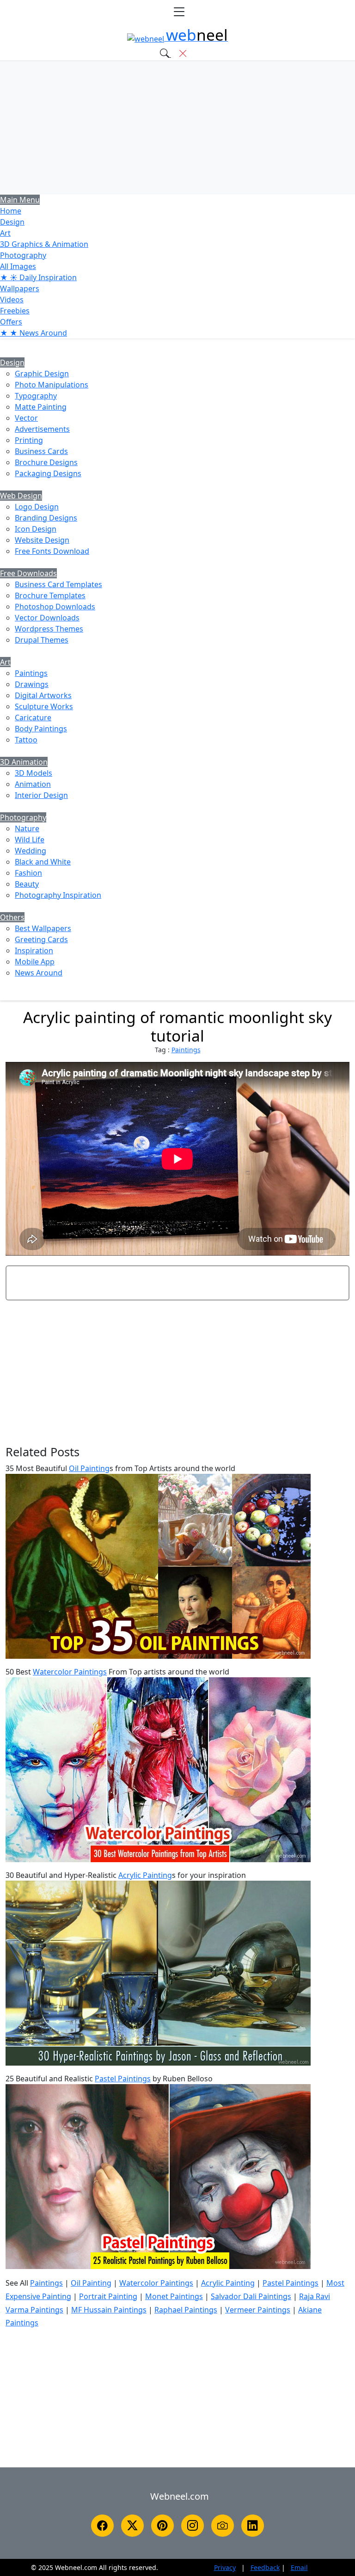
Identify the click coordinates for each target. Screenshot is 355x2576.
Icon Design (36, 529)
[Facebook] (102, 2526)
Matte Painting (41, 407)
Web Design (21, 496)
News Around (39, 973)
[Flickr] (223, 2526)
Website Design (42, 540)
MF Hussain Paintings (109, 2310)
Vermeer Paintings (258, 2310)
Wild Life (30, 840)
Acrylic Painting (145, 1875)
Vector (26, 418)
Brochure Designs (46, 462)
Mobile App (35, 962)
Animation (33, 784)
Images (18, 266)
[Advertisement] (177, 128)
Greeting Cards (41, 939)
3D (44, 244)
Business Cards (41, 451)
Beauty (27, 884)
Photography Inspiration (58, 895)
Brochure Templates (50, 595)
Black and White (43, 862)
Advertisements (42, 429)
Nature (27, 828)
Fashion (28, 873)
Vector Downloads (47, 618)
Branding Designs (46, 518)
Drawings (32, 684)
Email (299, 2567)
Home (11, 211)
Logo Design (37, 507)
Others (12, 917)
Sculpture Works (44, 706)
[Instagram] (193, 2526)
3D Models (34, 773)
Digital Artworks (43, 695)
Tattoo (26, 740)
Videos (12, 300)
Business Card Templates (58, 584)
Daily (38, 277)
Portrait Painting (108, 2296)
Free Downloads (28, 573)
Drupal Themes (42, 640)
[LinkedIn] (253, 2526)
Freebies (15, 311)
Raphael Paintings (186, 2310)
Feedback (265, 2567)
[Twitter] (132, 2526)
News (34, 333)
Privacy (225, 2567)
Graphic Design (42, 374)
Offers (11, 322)
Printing (29, 440)
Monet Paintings (174, 2296)
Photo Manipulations (52, 385)
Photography (23, 255)
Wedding (31, 851)
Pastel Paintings (123, 2079)
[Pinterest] (162, 2526)
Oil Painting (89, 1468)
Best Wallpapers (43, 928)
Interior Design (41, 795)
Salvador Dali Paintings (251, 2296)
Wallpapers (20, 288)
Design (12, 222)
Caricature (33, 718)
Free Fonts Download (52, 551)
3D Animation (24, 762)
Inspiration (34, 951)
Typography (36, 396)
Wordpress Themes (49, 629)
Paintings (31, 673)
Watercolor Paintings (70, 1672)
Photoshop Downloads (55, 607)
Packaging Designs (48, 473)
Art (5, 233)
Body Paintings (41, 729)
